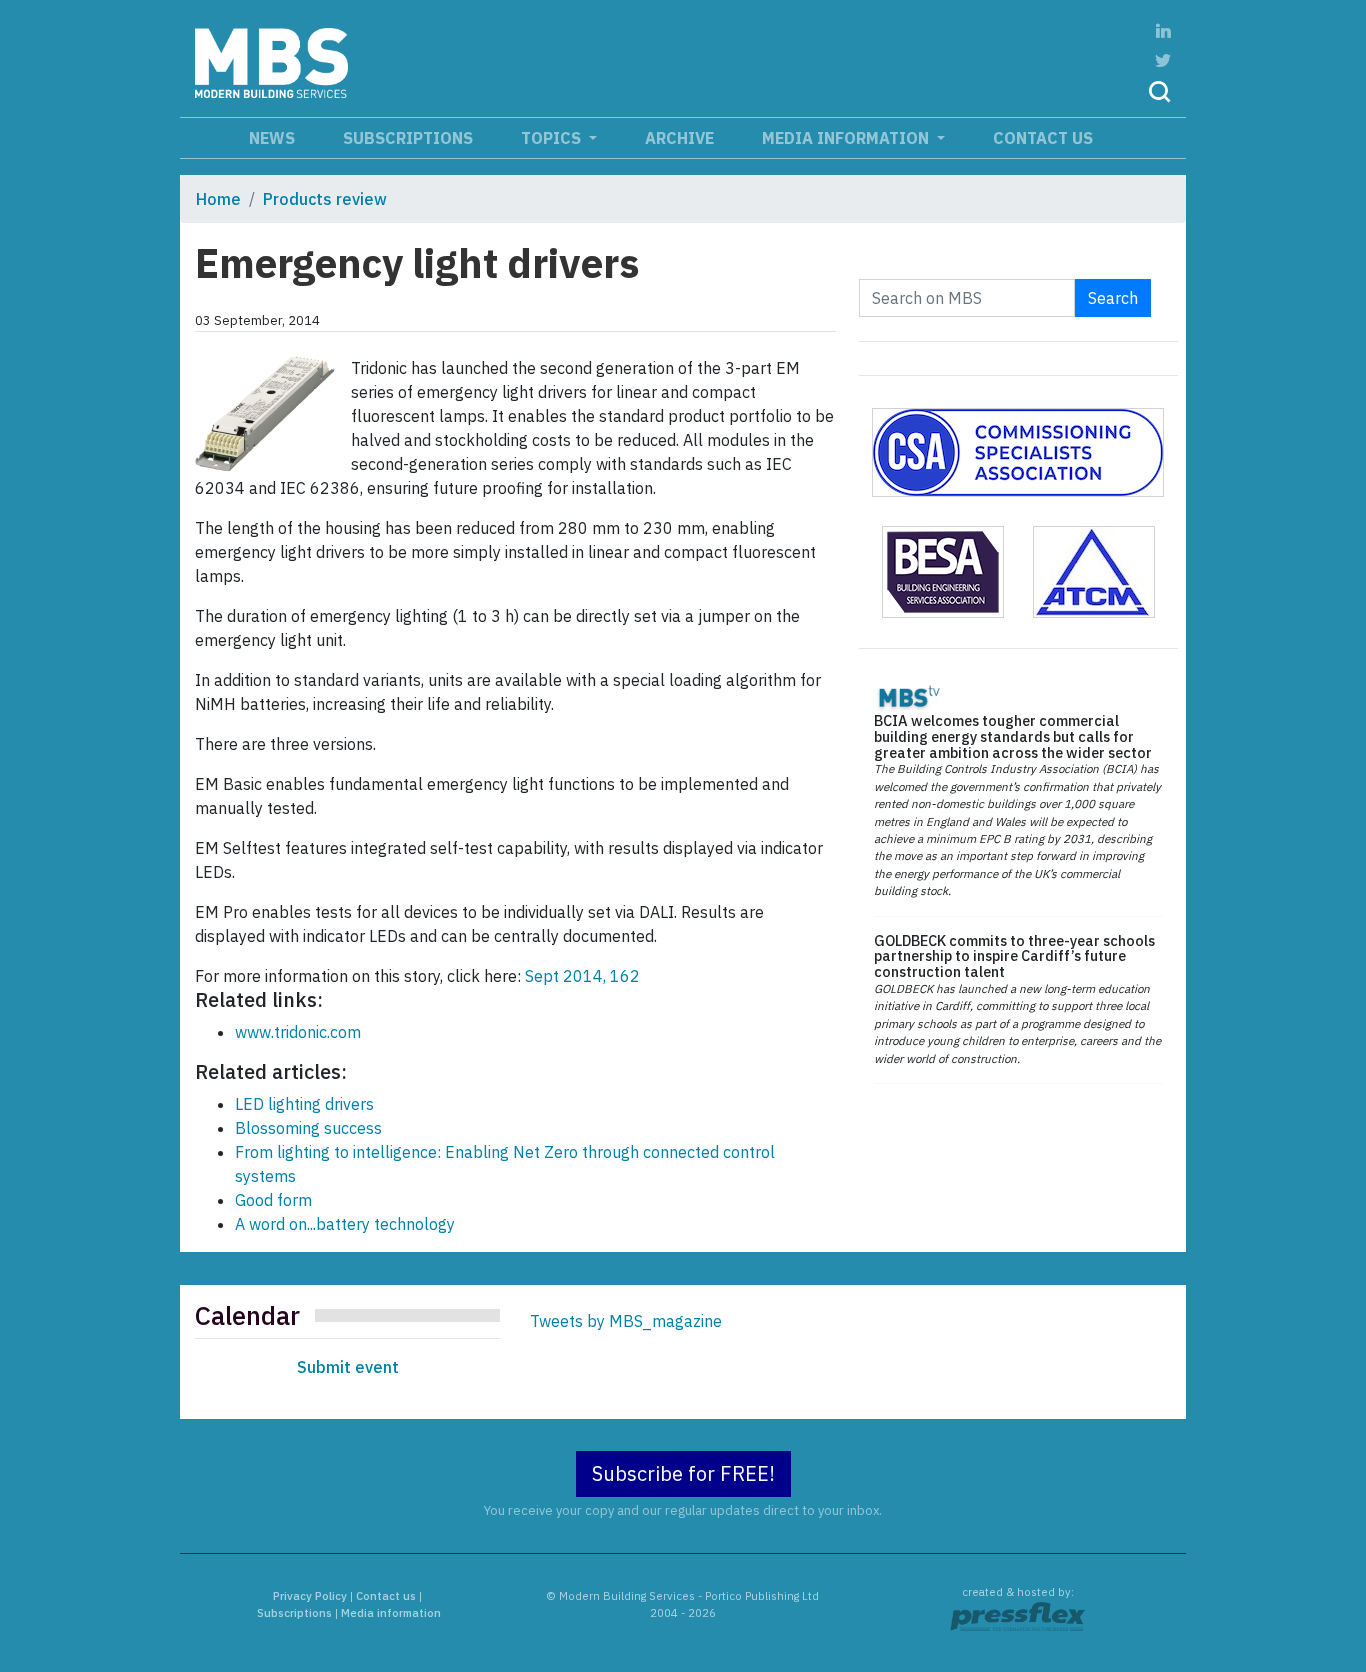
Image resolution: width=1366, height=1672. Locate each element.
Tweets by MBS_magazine (626, 1321)
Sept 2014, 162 (582, 976)
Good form (273, 1200)
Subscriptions (408, 138)
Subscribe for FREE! (683, 1473)
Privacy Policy (310, 1596)
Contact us (1043, 138)
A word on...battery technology (345, 1224)
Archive (679, 138)
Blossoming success (308, 1128)
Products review (325, 199)
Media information (847, 138)
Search (1113, 298)
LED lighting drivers (304, 1104)
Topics (553, 138)
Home (218, 199)
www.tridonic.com (298, 1032)
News (272, 138)
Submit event (348, 1367)
